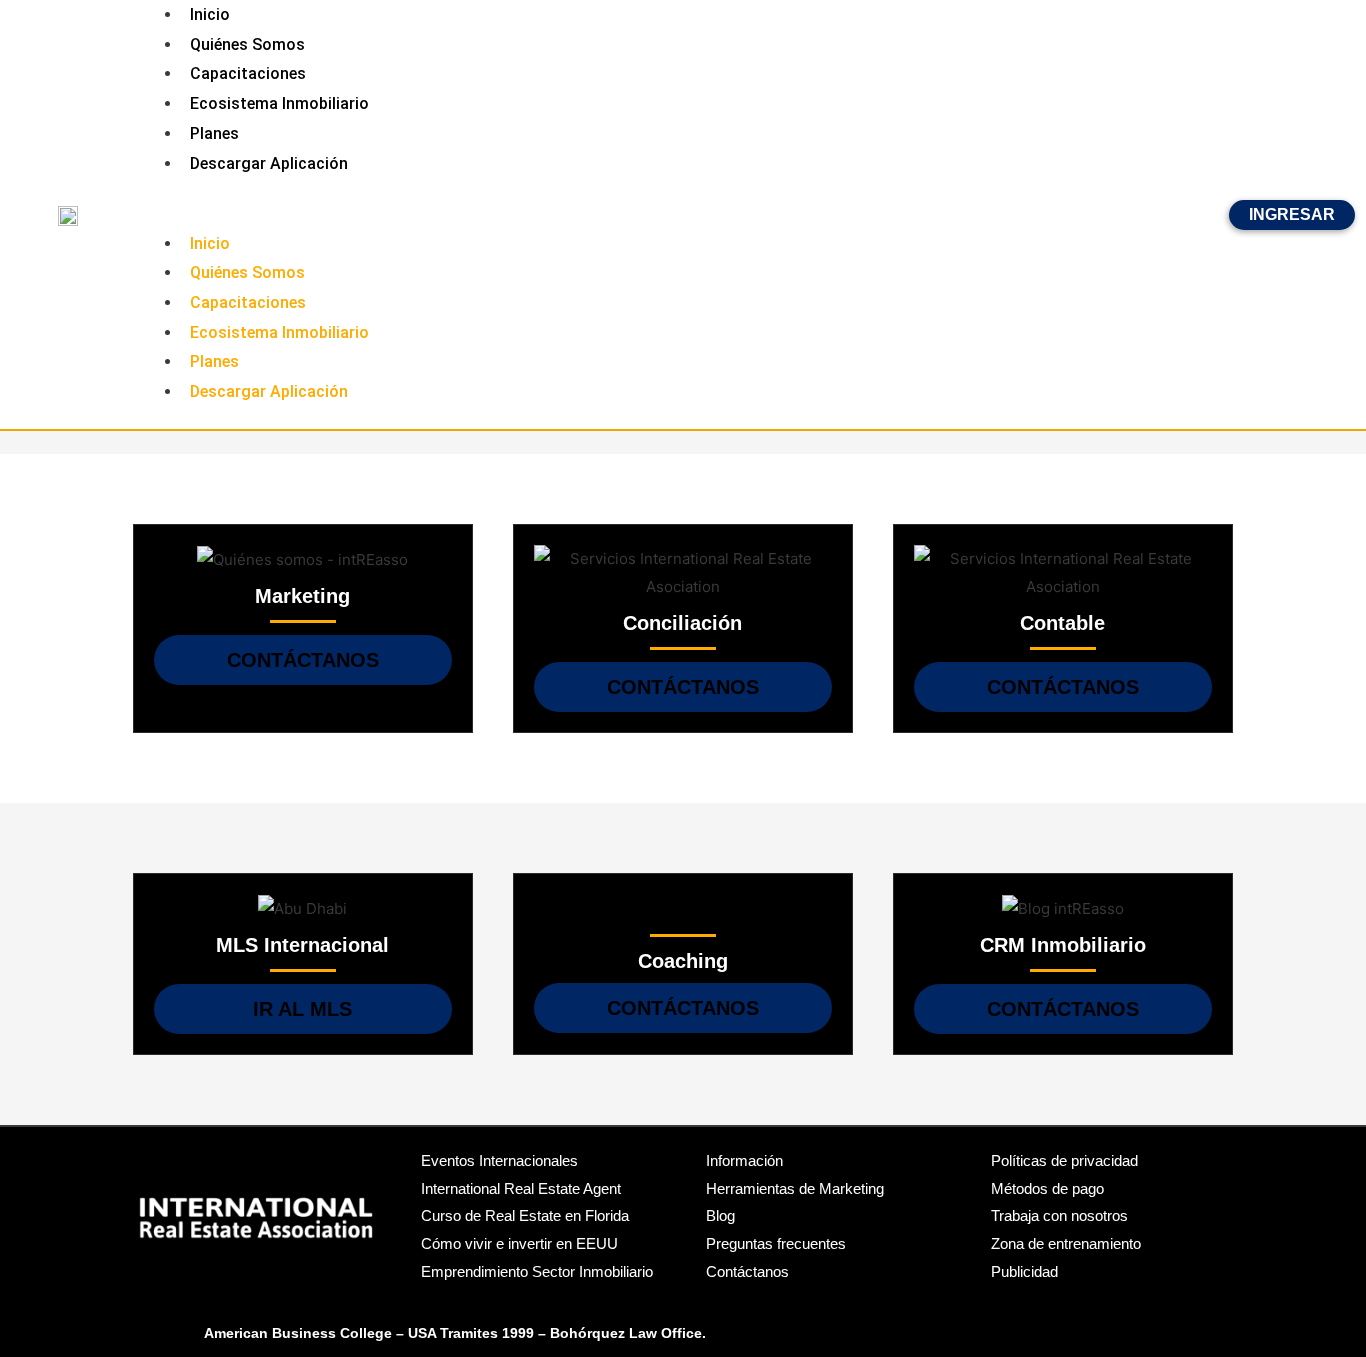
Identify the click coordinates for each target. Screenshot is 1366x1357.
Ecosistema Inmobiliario (279, 103)
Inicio (210, 243)
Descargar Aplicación (269, 163)
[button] (683, 215)
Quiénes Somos (247, 44)
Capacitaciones (248, 73)
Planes (214, 133)
